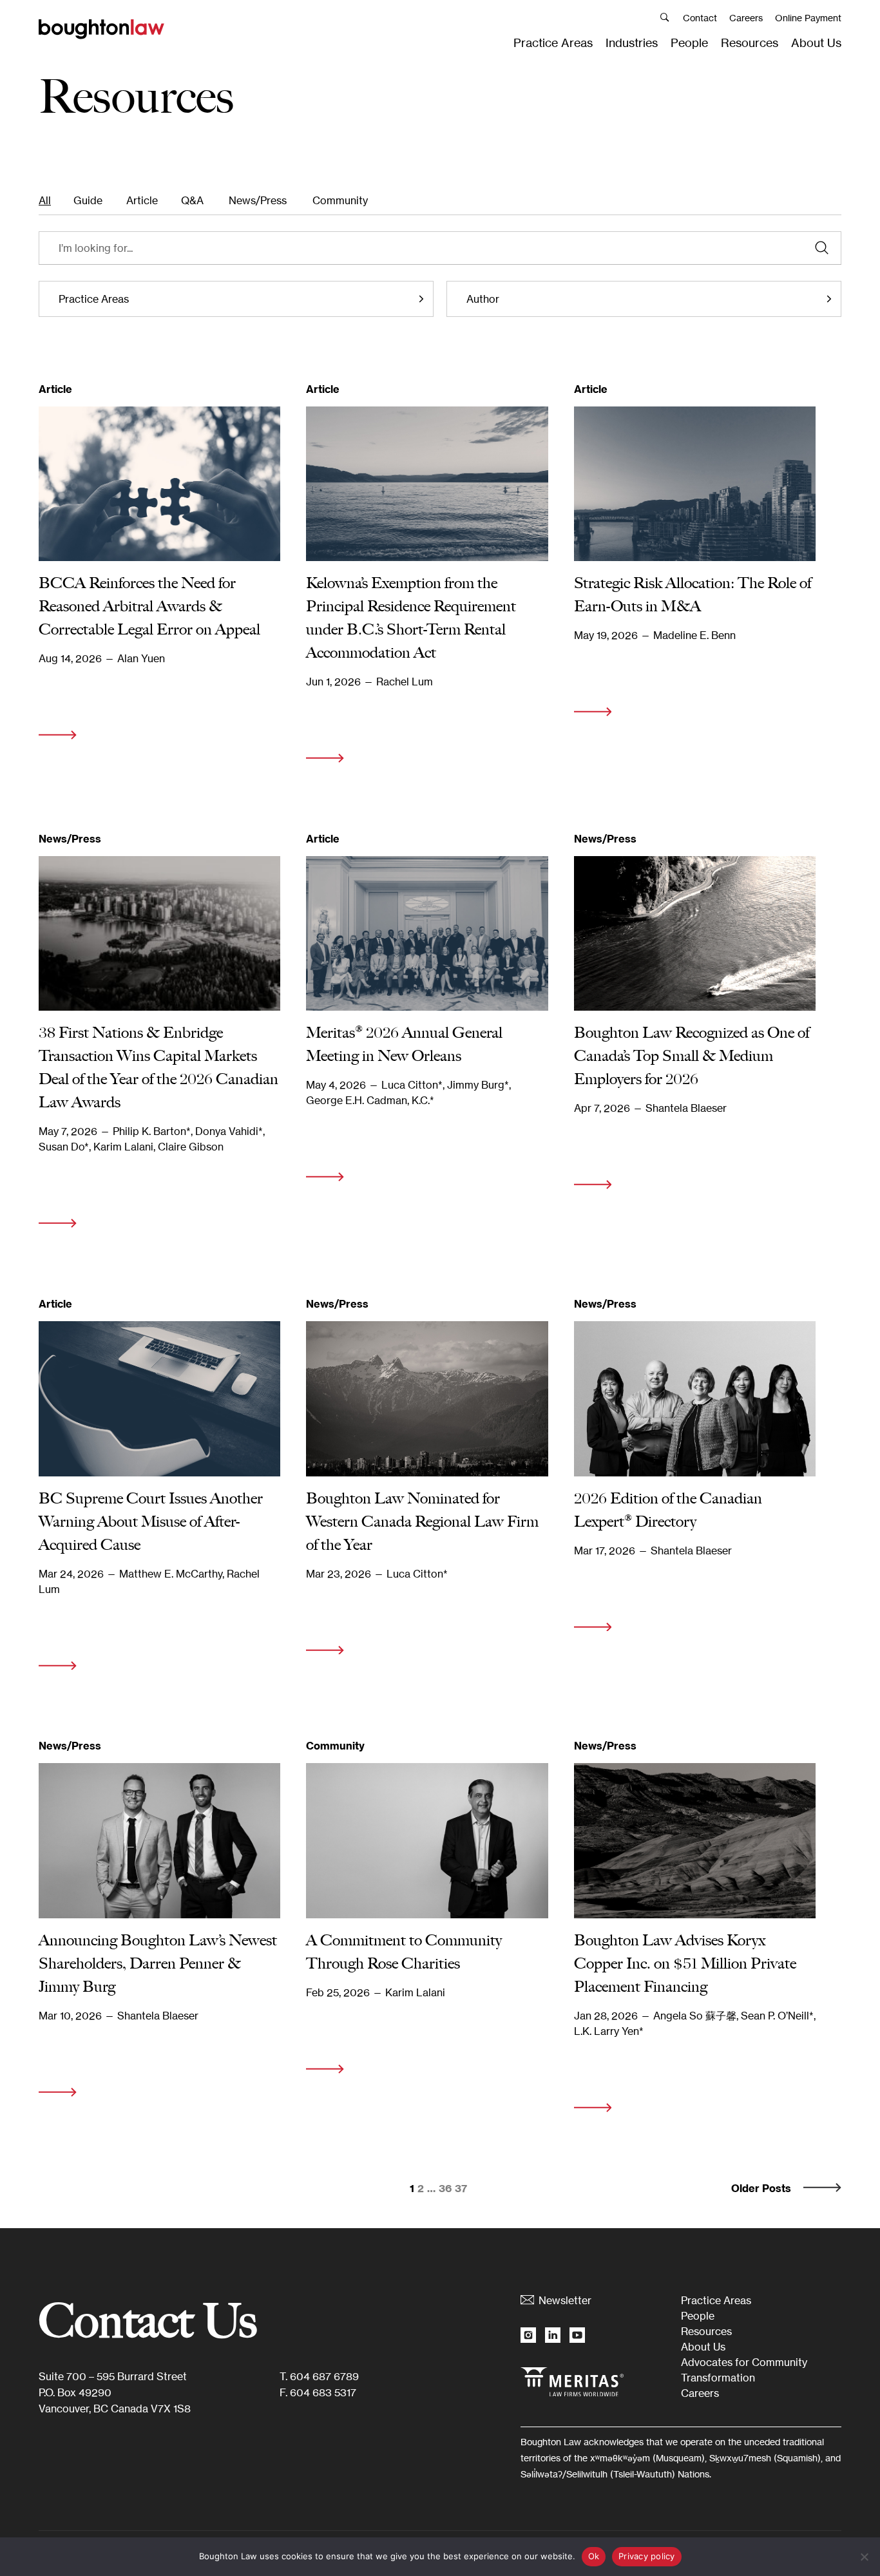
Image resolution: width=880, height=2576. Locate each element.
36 (445, 2188)
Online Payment (808, 18)
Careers (746, 18)
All (45, 200)
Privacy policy (647, 2556)
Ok (594, 2556)
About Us (816, 43)
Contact (700, 18)
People (689, 43)
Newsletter (565, 2300)
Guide (88, 200)
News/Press (258, 200)
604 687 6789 (324, 2376)
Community (340, 200)
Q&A (192, 200)
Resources (750, 43)
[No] (864, 2557)
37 (461, 2188)
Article (142, 200)
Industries (632, 43)
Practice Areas (553, 43)
